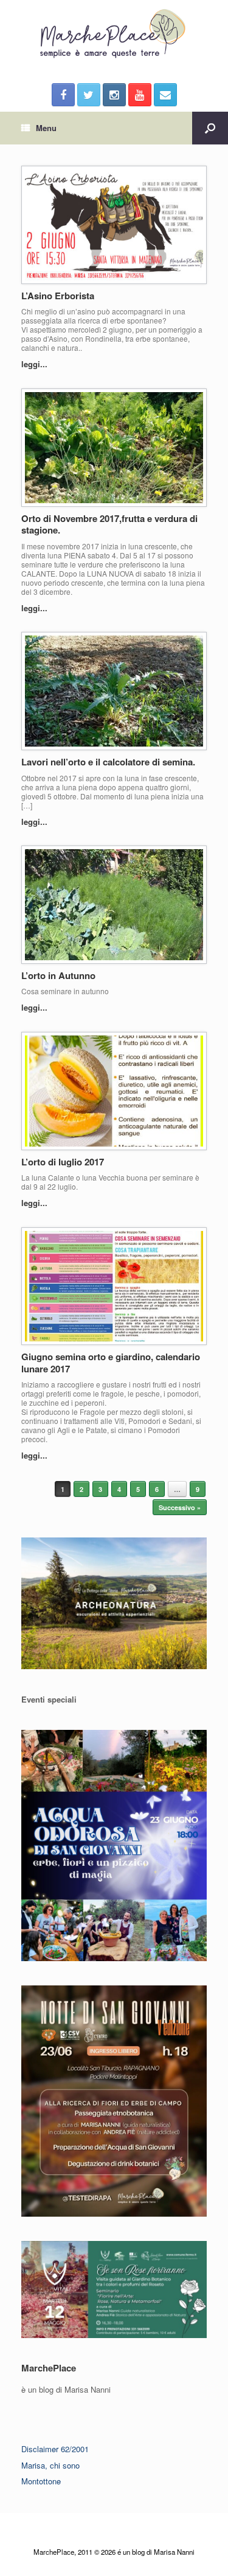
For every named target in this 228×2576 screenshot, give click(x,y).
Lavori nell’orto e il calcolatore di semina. (108, 762)
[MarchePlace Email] (165, 95)
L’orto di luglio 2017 (63, 1162)
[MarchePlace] (114, 34)
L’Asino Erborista (58, 296)
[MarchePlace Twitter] (89, 95)
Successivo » (180, 1507)
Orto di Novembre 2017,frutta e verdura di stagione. (109, 524)
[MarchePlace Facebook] (63, 95)
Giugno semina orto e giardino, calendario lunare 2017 (111, 1363)
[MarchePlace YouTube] (140, 95)
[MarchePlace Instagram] (114, 95)
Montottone (41, 2481)
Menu (46, 128)
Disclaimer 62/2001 (55, 2449)
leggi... (36, 364)
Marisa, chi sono (50, 2465)
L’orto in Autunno (58, 975)
